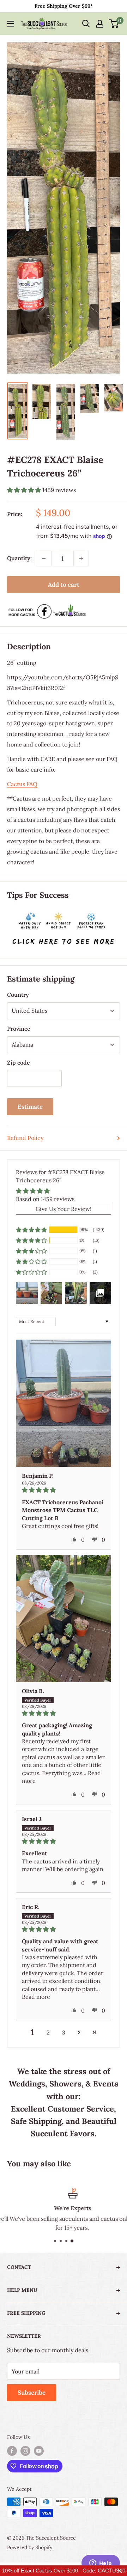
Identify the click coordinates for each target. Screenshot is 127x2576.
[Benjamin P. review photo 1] (64, 1403)
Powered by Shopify (30, 2547)
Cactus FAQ (22, 784)
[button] (25, 490)
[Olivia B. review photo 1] (64, 1618)
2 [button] (48, 2032)
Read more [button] (36, 1997)
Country (18, 995)
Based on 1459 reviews (45, 1199)
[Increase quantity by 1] (81, 558)
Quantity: (19, 558)
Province (19, 1029)
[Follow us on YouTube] (39, 2451)
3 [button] (64, 2032)
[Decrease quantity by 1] (44, 558)
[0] (114, 24)
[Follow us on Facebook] (12, 2451)
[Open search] (86, 24)
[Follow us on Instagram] (25, 2451)
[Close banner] (120, 2571)
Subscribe (32, 2393)
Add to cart (64, 585)
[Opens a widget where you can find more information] (101, 2564)
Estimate (30, 1107)
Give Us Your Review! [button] (64, 1209)
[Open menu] (11, 24)
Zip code (19, 1062)
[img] (64, 1490)
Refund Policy (25, 1138)
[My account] (100, 24)
